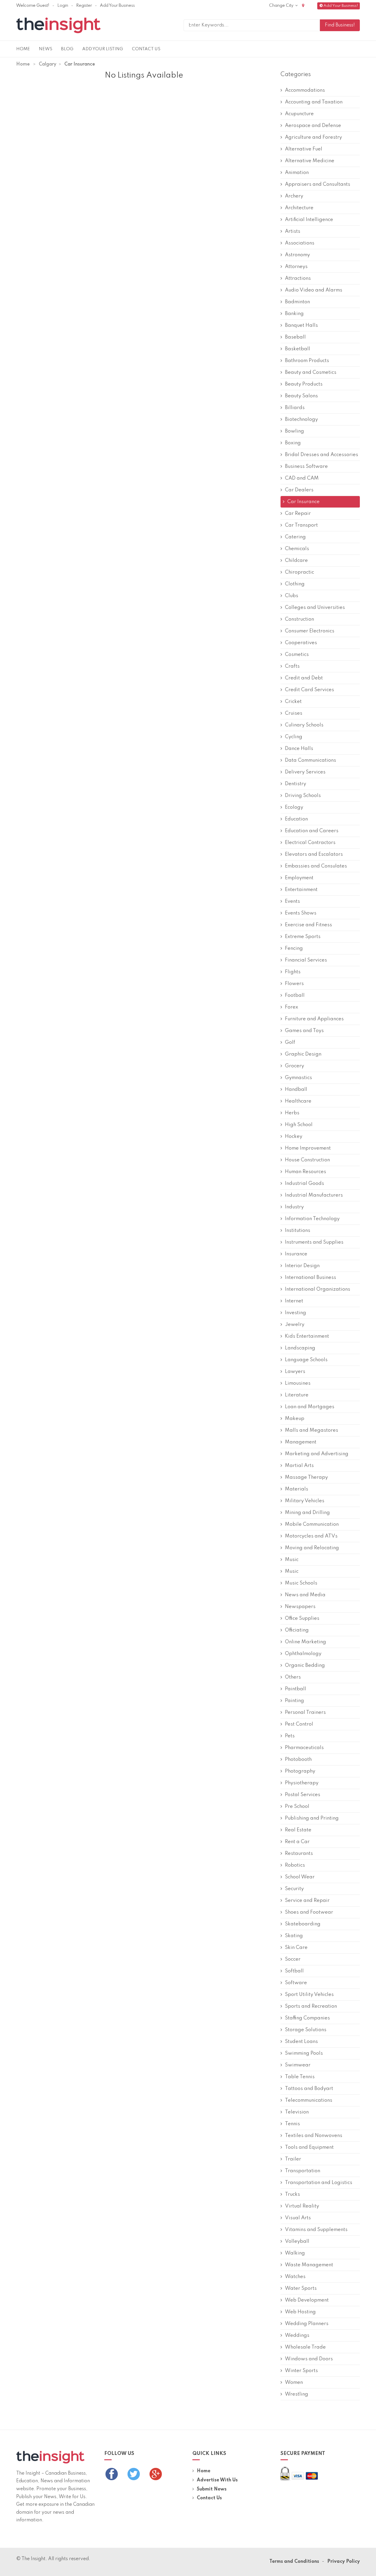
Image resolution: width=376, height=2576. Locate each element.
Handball (296, 1089)
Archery (294, 196)
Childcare (296, 561)
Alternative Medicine (310, 161)
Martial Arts (299, 1466)
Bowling (294, 431)
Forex (292, 1007)
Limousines (298, 1383)
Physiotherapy (302, 1783)
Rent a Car (297, 1842)
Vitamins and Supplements (316, 2230)
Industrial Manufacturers (314, 1195)
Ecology (294, 807)
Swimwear (298, 2065)
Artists (293, 231)
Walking (295, 2253)
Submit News (212, 2489)
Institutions (298, 1231)
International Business (310, 1278)
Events (292, 901)
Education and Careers (312, 831)
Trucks (292, 2194)
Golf (290, 1042)
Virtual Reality (302, 2206)
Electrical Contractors (310, 843)
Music (292, 1560)
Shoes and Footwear (309, 1912)
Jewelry (295, 1325)
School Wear (300, 1877)
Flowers (294, 984)
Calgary (48, 64)
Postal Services (303, 1795)
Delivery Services (305, 772)
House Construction (307, 1160)
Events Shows (301, 913)
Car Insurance (303, 502)
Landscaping (300, 1348)
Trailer (293, 2159)
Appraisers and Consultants (318, 184)
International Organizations (318, 1289)
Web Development (307, 2300)
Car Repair (298, 514)
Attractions (298, 278)
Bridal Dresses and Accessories (322, 455)
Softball (294, 1971)
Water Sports (301, 2288)
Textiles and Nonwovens (314, 2136)
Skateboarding (303, 1924)
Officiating (297, 1630)
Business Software (306, 467)
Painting (294, 1701)
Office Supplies (302, 1618)
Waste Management (309, 2265)
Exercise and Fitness (308, 925)
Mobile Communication (312, 1524)
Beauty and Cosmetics (311, 372)
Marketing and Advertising (317, 1454)
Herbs (292, 1113)
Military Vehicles (305, 1501)
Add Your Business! (341, 6)
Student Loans (301, 2042)
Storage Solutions (306, 2030)
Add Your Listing (103, 49)
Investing (296, 1313)
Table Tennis (300, 2077)
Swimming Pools (304, 2053)
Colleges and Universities (315, 608)
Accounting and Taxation (314, 102)
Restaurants (299, 1854)
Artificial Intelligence (309, 220)
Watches (295, 2277)
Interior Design (302, 1266)
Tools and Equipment (309, 2147)
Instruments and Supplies (314, 1242)
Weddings (297, 2335)
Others (293, 1677)
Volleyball (297, 2241)
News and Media (305, 1595)
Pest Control (299, 1724)
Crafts (292, 666)
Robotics (295, 1865)
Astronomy (297, 255)
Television (297, 2112)
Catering (295, 537)
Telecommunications (309, 2100)
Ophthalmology (303, 1654)
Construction (299, 619)
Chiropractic (299, 572)
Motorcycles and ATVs (311, 1536)
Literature (297, 1395)
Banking (294, 314)
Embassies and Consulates (316, 866)
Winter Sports (301, 2371)
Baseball (295, 337)
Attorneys (296, 267)
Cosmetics (297, 655)
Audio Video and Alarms (314, 290)
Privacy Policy (344, 2562)
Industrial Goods (304, 1184)
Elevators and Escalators (314, 854)
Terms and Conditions (294, 2562)
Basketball (298, 349)
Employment (299, 878)
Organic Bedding (305, 1665)
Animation (297, 173)
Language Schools (306, 1360)
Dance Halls (299, 749)
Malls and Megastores (312, 1430)
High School (299, 1125)
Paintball (296, 1689)
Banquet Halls (301, 325)
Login (63, 6)
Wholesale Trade (305, 2347)
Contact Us (146, 49)
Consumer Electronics (310, 631)
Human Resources (305, 1172)
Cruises (294, 713)
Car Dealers (299, 490)
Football (295, 995)
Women (294, 2382)
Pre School (297, 1807)
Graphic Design (303, 1054)
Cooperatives (301, 643)
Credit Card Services (309, 690)
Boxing (293, 443)
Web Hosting (300, 2312)
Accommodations (305, 90)
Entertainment (301, 890)
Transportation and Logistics (319, 2183)
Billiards (295, 408)
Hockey (294, 1137)
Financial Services (306, 960)
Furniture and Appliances (314, 1019)
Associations (300, 243)
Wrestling (297, 2394)
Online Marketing (305, 1642)
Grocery (294, 1066)
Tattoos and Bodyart (309, 2089)
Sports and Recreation (311, 2006)
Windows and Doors (309, 2359)
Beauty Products (304, 384)
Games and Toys (304, 1031)
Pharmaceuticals (304, 1748)
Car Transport (301, 525)
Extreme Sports (303, 937)
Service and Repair (307, 1901)
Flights (293, 972)
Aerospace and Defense (313, 126)
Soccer (293, 1959)
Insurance (296, 1254)
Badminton (297, 302)
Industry (294, 1207)
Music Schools (301, 1583)
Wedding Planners (307, 2324)
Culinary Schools (304, 725)
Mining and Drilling (307, 1513)
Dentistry (296, 784)
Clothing (295, 584)
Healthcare (298, 1101)
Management (301, 1442)
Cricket (293, 702)
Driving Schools (303, 796)
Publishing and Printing (312, 1818)
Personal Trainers (305, 1712)
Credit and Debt (304, 678)
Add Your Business (117, 6)
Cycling (294, 737)
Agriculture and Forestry (313, 137)
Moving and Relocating (312, 1548)
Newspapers (300, 1607)
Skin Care (296, 1948)
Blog (67, 49)
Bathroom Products (307, 361)
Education (296, 819)
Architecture (299, 208)
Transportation (303, 2171)
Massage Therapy (306, 1477)
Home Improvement (308, 1148)
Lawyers (295, 1372)
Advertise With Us (217, 2480)
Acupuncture (299, 114)
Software (296, 1983)
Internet (294, 1301)
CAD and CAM (302, 478)
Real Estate (298, 1830)
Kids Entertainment (307, 1336)
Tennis (292, 2124)
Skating (294, 1936)
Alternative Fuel (304, 149)
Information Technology (312, 1219)
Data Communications (310, 760)
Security (294, 1889)
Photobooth (298, 1760)
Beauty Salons (301, 396)
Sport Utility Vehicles (309, 1995)
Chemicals (297, 549)
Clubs (292, 596)
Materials (297, 1489)
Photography (300, 1771)
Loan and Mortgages (310, 1407)
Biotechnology (301, 419)
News (46, 49)
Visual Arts (298, 2218)
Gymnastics (298, 1078)
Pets (290, 1736)
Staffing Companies (307, 2018)
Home (23, 49)
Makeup (295, 1419)
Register (84, 6)
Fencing (294, 948)
